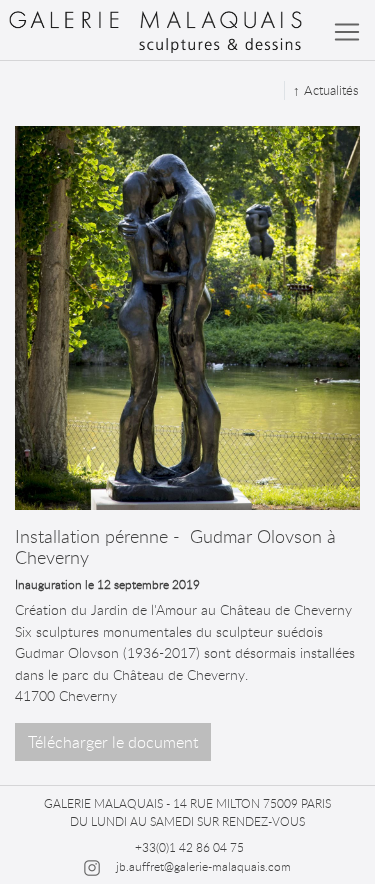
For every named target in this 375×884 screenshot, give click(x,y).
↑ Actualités (326, 90)
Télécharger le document (113, 742)
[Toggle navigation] (347, 32)
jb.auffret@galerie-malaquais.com (203, 866)
